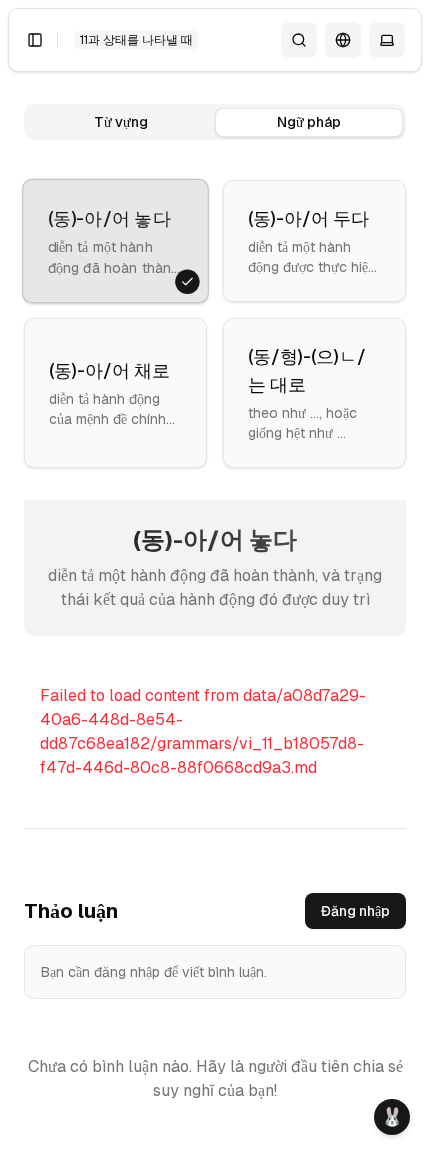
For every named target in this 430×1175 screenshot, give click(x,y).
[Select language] (343, 40)
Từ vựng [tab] (121, 122)
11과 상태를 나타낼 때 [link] (136, 40)
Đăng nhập (355, 911)
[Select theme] (387, 40)
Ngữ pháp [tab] (309, 122)
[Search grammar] (299, 40)
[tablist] (215, 122)
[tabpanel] (215, 520)
